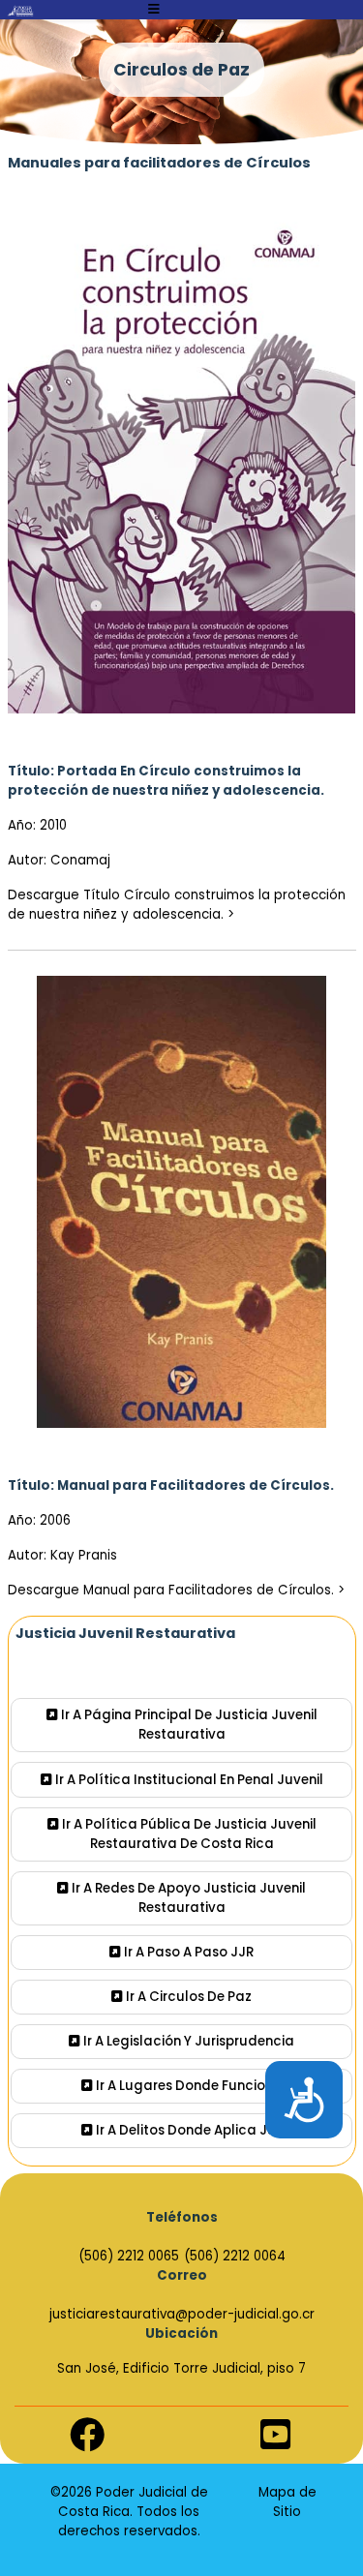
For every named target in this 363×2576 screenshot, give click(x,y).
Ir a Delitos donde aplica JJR (188, 2130)
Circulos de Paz (181, 70)
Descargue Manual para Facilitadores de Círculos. (171, 1590)
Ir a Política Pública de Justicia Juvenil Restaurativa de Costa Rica (188, 1834)
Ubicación (181, 2334)
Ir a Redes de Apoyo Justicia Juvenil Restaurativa (187, 1898)
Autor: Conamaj (59, 860)
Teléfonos (182, 2217)
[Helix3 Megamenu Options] (154, 10)
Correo (182, 2275)
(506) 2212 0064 (235, 2256)
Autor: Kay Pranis (62, 1555)
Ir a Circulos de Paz (187, 1997)
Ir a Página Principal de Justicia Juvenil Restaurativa (188, 1725)
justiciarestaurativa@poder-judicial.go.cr (182, 2314)
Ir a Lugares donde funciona (188, 2086)
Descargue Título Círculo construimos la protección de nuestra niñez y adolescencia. (177, 905)
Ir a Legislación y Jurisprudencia (187, 2041)
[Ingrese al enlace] (20, 11)
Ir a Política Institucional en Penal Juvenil (188, 1780)
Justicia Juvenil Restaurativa (125, 1633)
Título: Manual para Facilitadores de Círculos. (171, 1485)
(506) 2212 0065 (129, 2256)
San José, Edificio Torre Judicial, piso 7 (181, 2368)
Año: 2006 (39, 1520)
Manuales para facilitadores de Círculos (161, 163)
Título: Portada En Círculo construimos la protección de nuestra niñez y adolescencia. (166, 781)
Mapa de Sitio (287, 2502)
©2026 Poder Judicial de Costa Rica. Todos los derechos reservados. (129, 2512)
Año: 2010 (37, 825)
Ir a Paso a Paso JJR (187, 1952)
